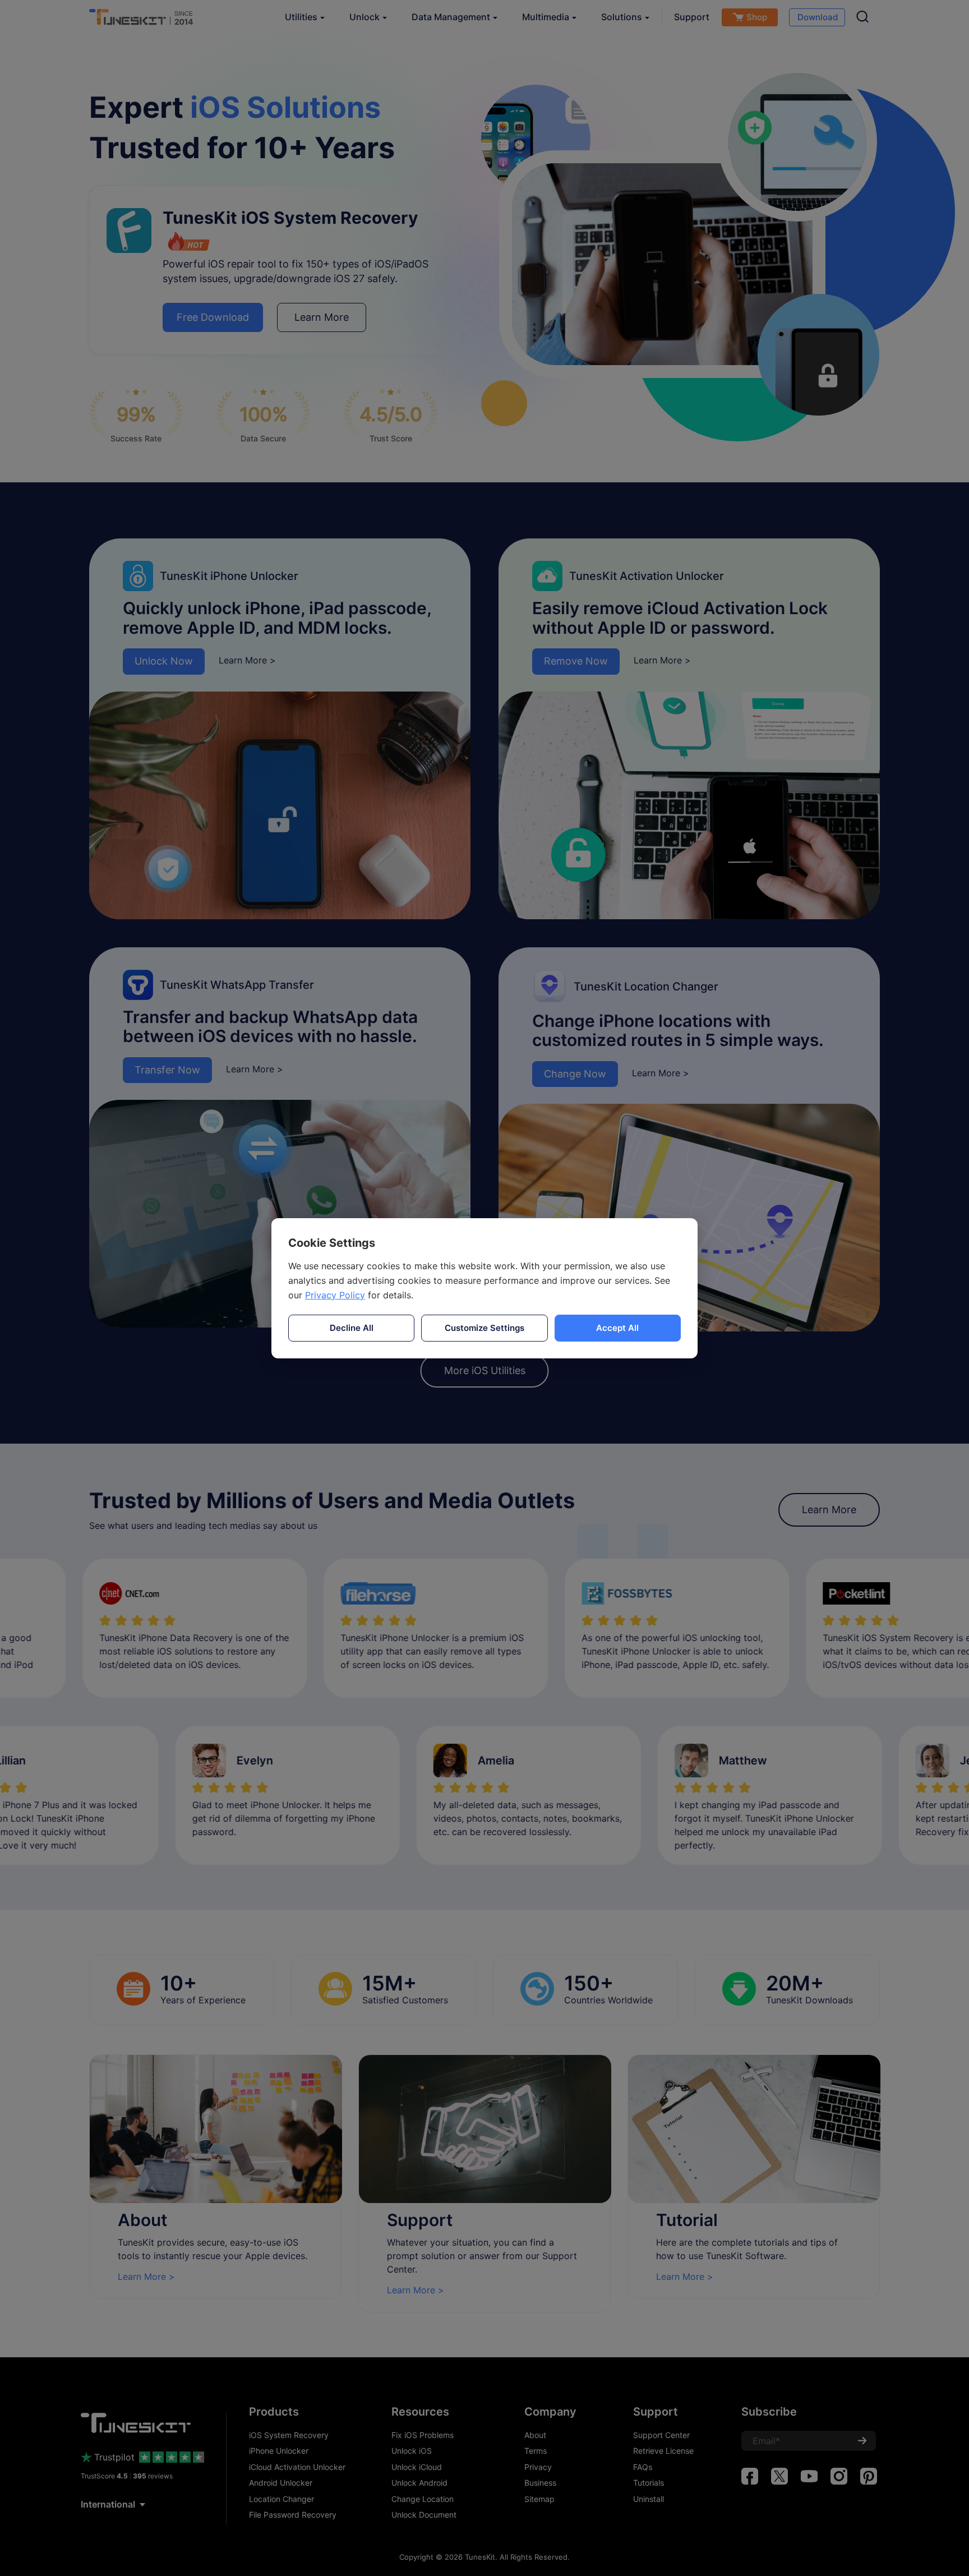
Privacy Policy (335, 1295)
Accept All (617, 1328)
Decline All (352, 1328)
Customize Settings (484, 1328)
